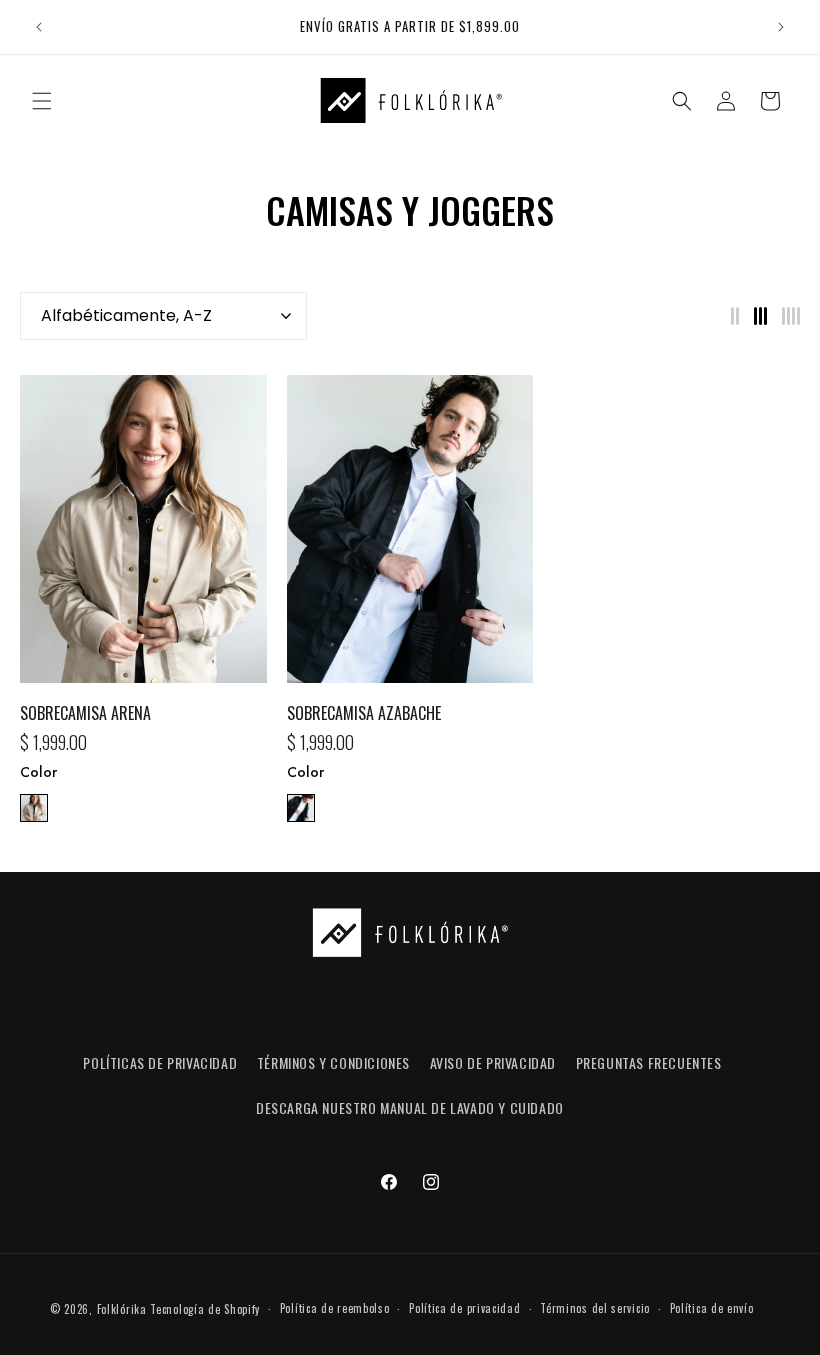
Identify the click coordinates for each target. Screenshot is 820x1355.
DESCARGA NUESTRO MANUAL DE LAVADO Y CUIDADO (410, 1107)
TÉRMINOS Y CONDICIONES (333, 1062)
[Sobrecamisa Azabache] (410, 539)
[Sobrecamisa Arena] (143, 539)
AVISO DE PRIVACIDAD (493, 1062)
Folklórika (122, 1309)
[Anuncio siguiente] (781, 27)
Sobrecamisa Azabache (364, 713)
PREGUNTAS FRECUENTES (649, 1062)
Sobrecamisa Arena (85, 713)
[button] (42, 101)
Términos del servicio (595, 1308)
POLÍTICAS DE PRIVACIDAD (160, 1062)
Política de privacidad (464, 1308)
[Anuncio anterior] (39, 27)
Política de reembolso (335, 1308)
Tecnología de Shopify (205, 1309)
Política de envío (712, 1308)
